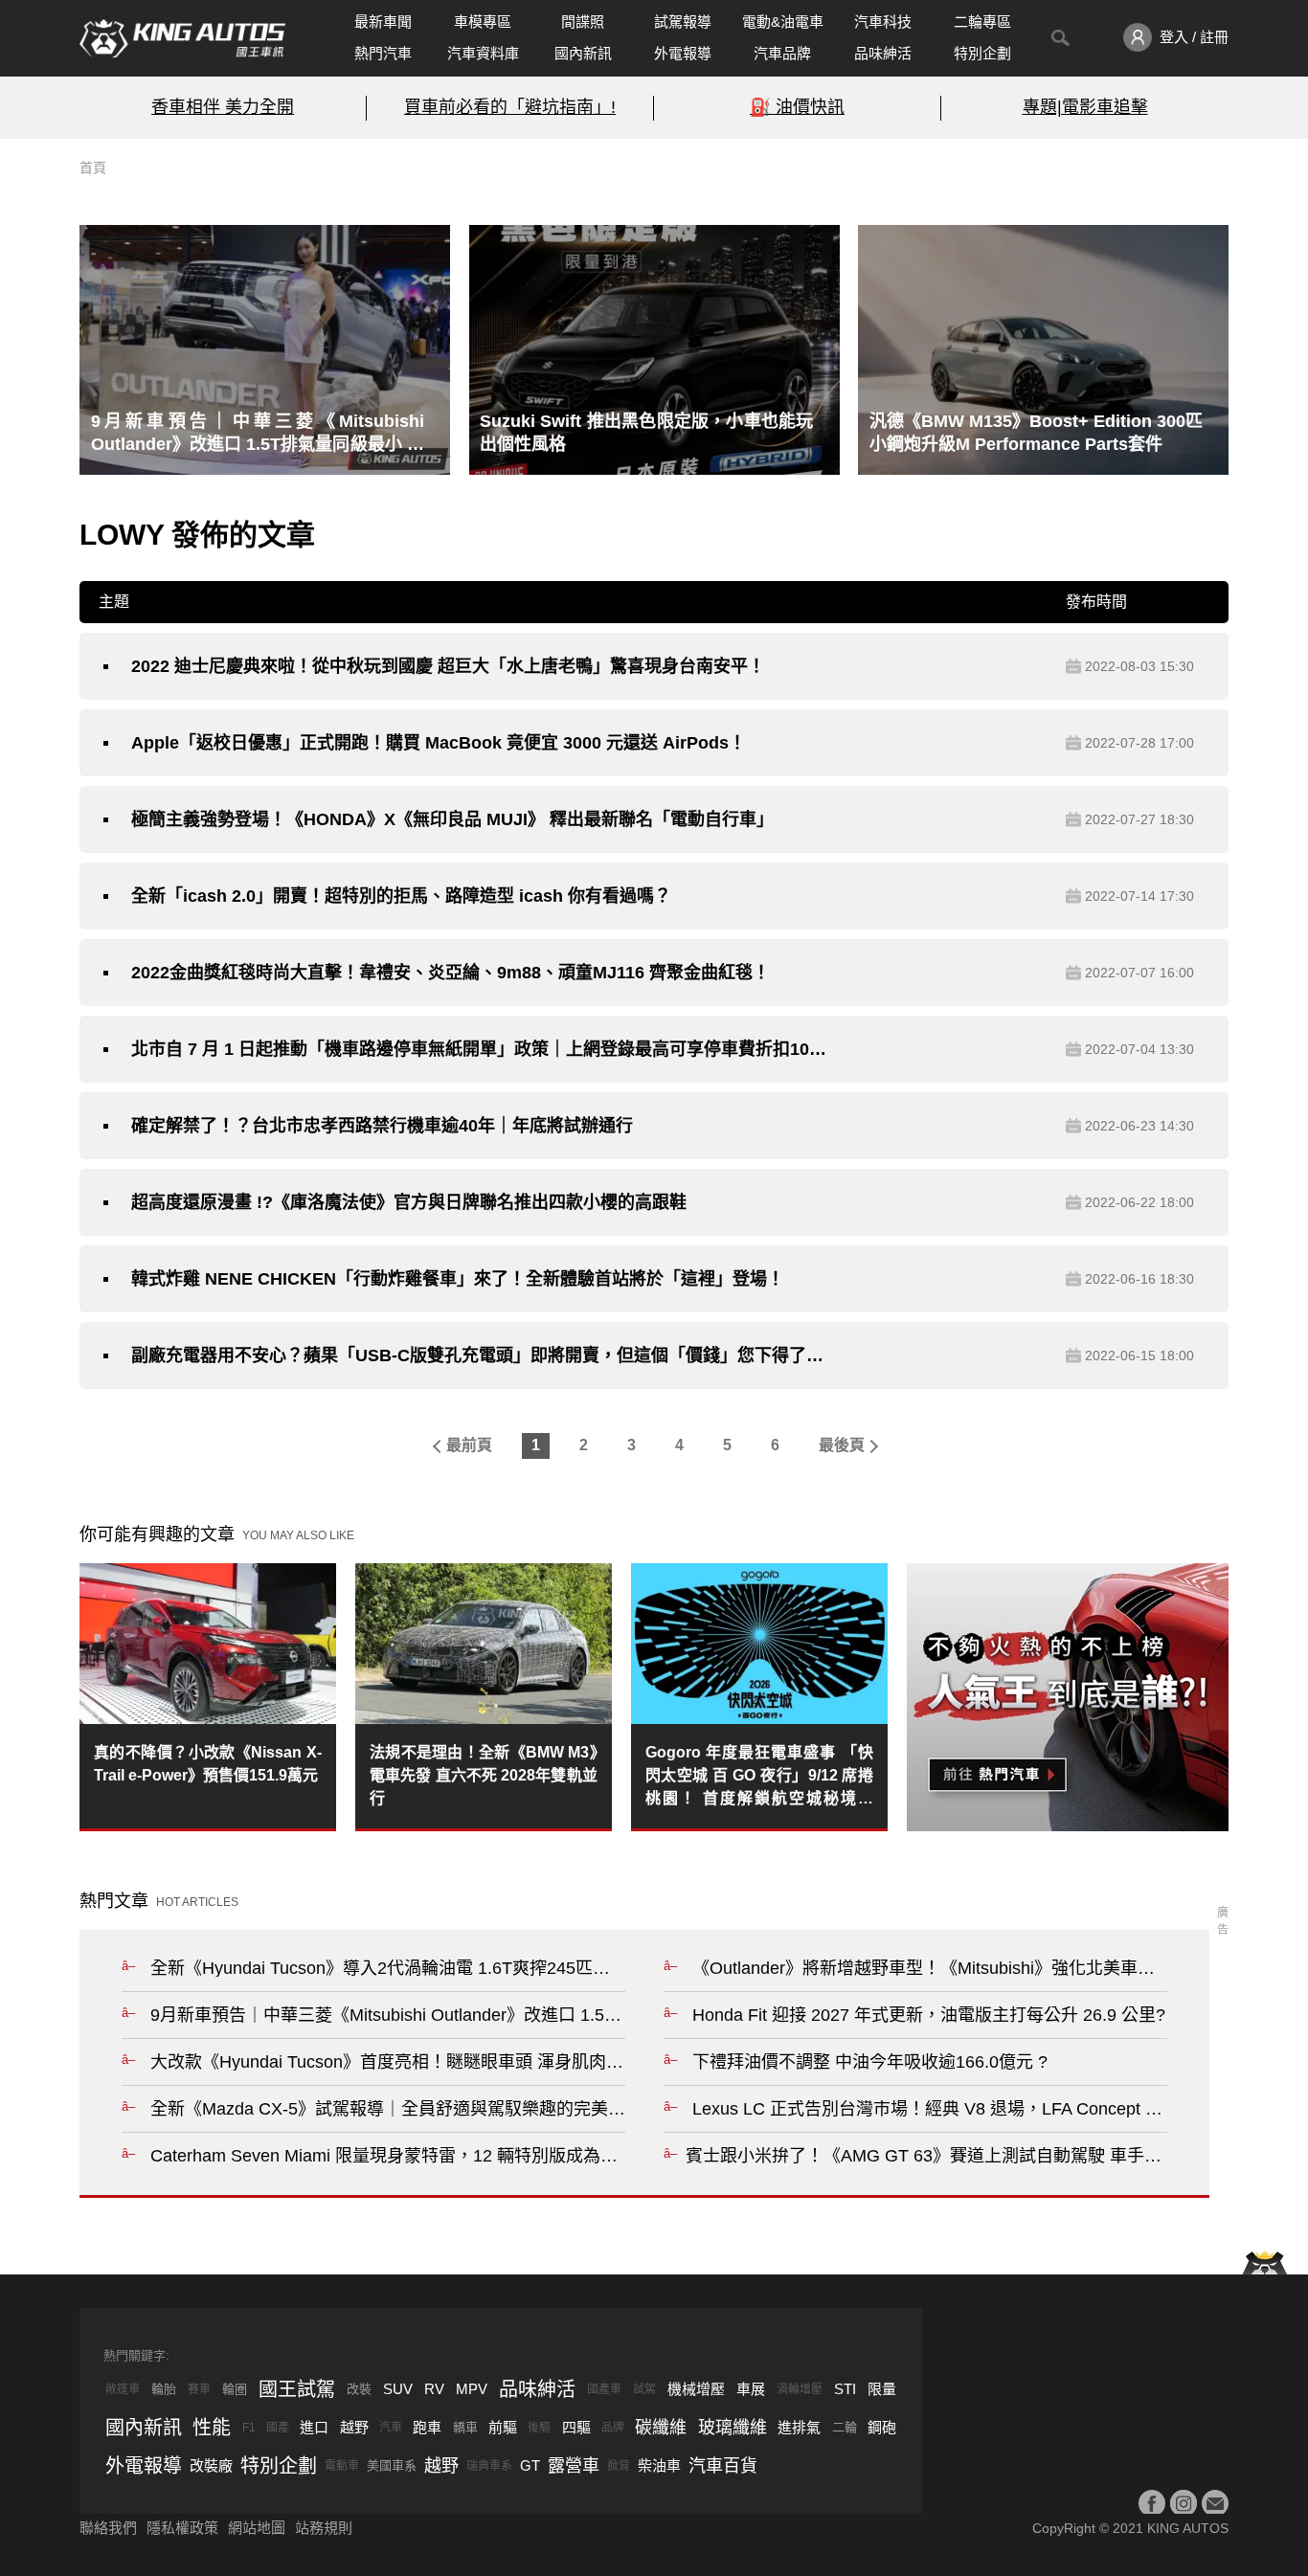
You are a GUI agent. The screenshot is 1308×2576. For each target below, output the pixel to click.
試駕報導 (683, 22)
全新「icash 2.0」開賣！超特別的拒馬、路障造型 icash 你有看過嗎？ (401, 896)
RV (434, 2389)
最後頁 (842, 1445)
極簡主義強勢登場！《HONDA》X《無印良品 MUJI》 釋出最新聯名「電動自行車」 (452, 819)
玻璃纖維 (733, 2428)
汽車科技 (883, 22)
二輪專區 (982, 22)
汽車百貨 (723, 2466)
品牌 (613, 2428)
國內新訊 (583, 53)
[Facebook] (1152, 2503)
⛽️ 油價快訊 (797, 107)
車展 (751, 2389)
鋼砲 (882, 2427)
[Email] (1215, 2503)
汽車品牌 (782, 53)
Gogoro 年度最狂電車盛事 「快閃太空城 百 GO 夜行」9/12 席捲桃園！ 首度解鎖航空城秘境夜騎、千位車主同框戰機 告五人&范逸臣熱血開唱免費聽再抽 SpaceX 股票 (759, 1777)
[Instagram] (1184, 2503)
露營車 (574, 2466)
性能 (212, 2428)
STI (845, 2389)
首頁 (93, 168)
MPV (472, 2389)
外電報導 (683, 53)
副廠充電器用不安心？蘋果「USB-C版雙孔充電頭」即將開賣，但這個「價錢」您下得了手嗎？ (479, 1355)
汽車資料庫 (483, 53)
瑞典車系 (489, 2466)
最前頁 (469, 1445)
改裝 (359, 2389)
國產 (278, 2428)
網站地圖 (257, 2528)
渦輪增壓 (800, 2389)
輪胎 (164, 2389)
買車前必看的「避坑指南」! (510, 107)
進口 (314, 2427)
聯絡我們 (108, 2528)
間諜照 (583, 22)
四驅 (576, 2427)
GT (530, 2465)
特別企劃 (982, 53)
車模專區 (483, 22)
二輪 (845, 2427)
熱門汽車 (383, 53)
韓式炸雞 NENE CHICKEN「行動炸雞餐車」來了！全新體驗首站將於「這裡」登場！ (458, 1279)
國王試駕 (297, 2389)
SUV (398, 2389)
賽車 (199, 2389)
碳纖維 (661, 2428)
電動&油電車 (783, 22)
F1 (249, 2428)
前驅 (503, 2427)
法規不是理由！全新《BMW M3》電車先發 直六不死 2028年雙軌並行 (484, 1775)
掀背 (619, 2466)
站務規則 (324, 2528)
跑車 (427, 2427)
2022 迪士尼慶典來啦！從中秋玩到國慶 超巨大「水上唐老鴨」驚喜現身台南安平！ (448, 666)
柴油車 (659, 2465)
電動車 (342, 2466)
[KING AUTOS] (182, 38)
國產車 (604, 2389)
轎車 (465, 2427)
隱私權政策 (182, 2528)
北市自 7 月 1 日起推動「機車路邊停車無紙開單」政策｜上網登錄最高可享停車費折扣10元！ (479, 1049)
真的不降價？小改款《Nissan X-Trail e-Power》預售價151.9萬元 (208, 1764)
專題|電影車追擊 (1085, 107)
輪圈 (235, 2389)
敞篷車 (123, 2389)
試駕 (644, 2389)
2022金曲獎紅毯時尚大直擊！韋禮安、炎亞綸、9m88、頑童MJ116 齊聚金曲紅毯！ (451, 973)
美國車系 (392, 2465)
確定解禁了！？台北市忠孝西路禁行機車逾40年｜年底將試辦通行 (382, 1126)
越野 (354, 2427)
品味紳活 (883, 53)
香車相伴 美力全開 (223, 107)
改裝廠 (211, 2465)
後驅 (539, 2428)
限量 (882, 2389)
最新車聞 (383, 22)
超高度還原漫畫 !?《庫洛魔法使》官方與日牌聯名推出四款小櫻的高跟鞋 (409, 1202)
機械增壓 (696, 2389)
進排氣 (799, 2427)
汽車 (391, 2428)
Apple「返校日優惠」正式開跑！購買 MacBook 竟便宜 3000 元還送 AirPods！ (439, 743)
